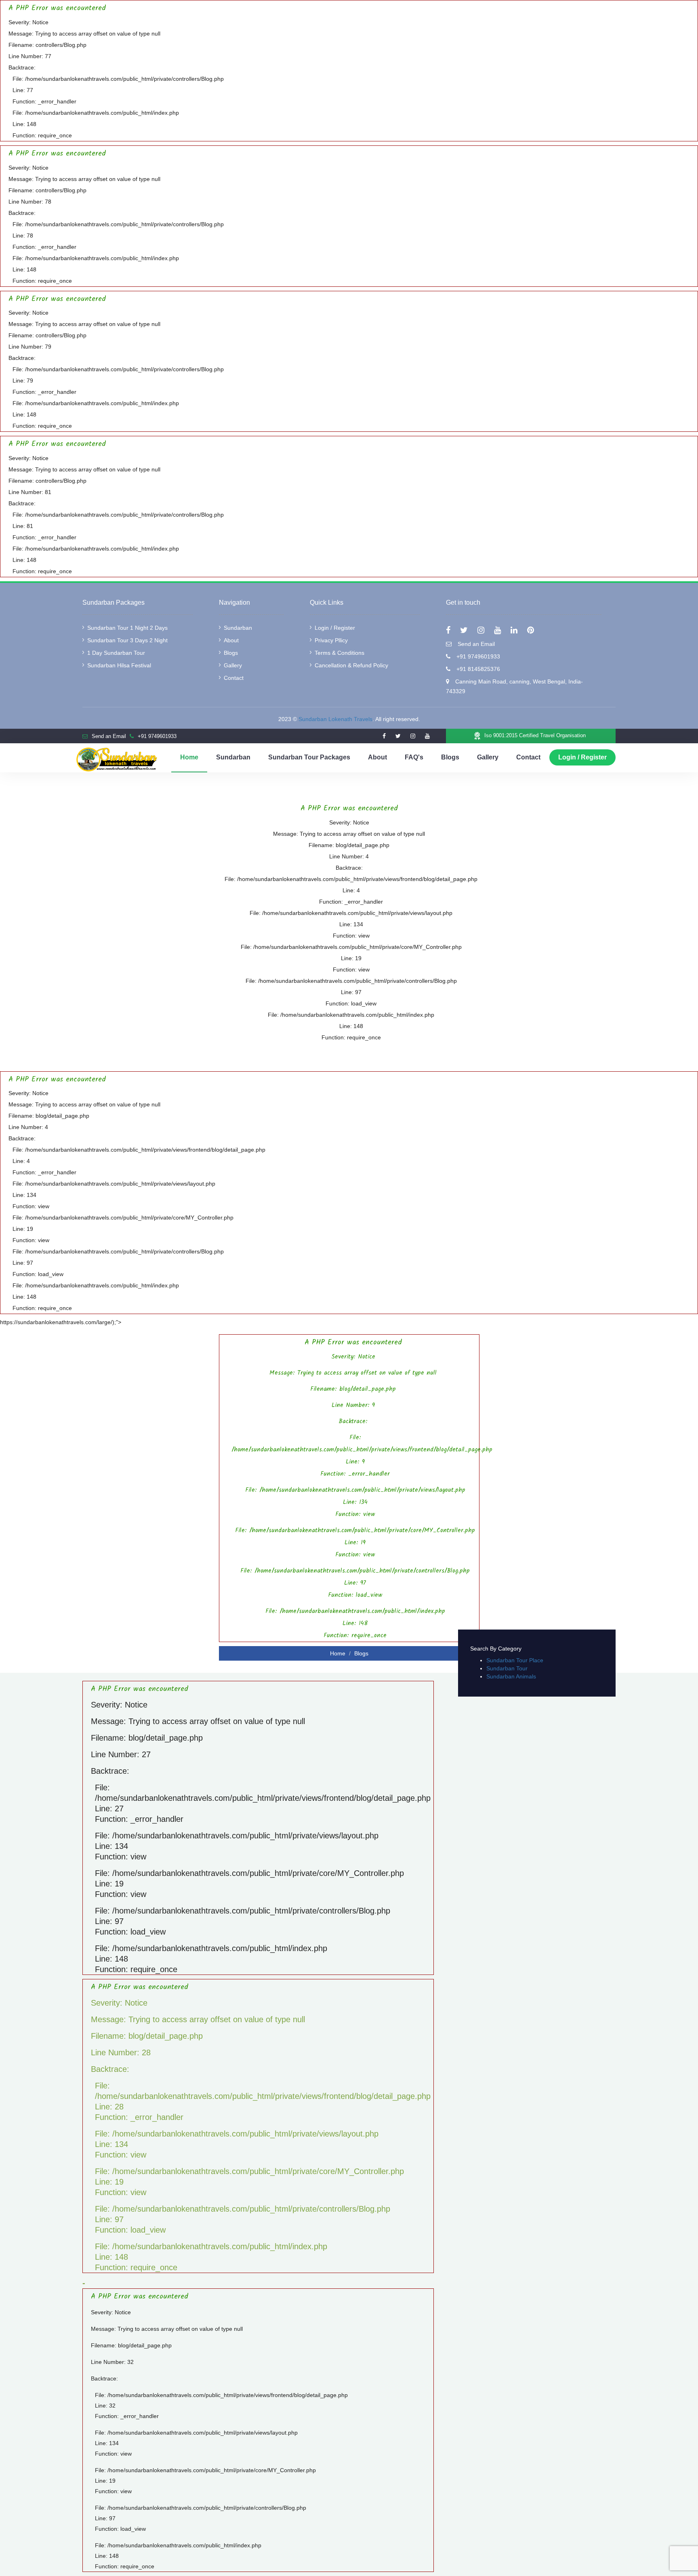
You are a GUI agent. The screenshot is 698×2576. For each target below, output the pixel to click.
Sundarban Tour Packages (309, 757)
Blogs (231, 653)
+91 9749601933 (478, 656)
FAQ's (414, 757)
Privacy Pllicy (331, 640)
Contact (234, 678)
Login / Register (335, 628)
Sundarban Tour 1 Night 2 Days (127, 628)
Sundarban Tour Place (515, 1660)
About (231, 640)
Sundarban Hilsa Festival (119, 665)
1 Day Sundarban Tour (116, 653)
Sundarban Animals (511, 1676)
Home (189, 757)
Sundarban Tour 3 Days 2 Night (127, 640)
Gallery (233, 665)
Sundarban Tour (507, 1668)
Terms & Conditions (340, 653)
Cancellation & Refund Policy (351, 665)
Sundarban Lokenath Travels (335, 719)
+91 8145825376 (478, 669)
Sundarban (238, 628)
